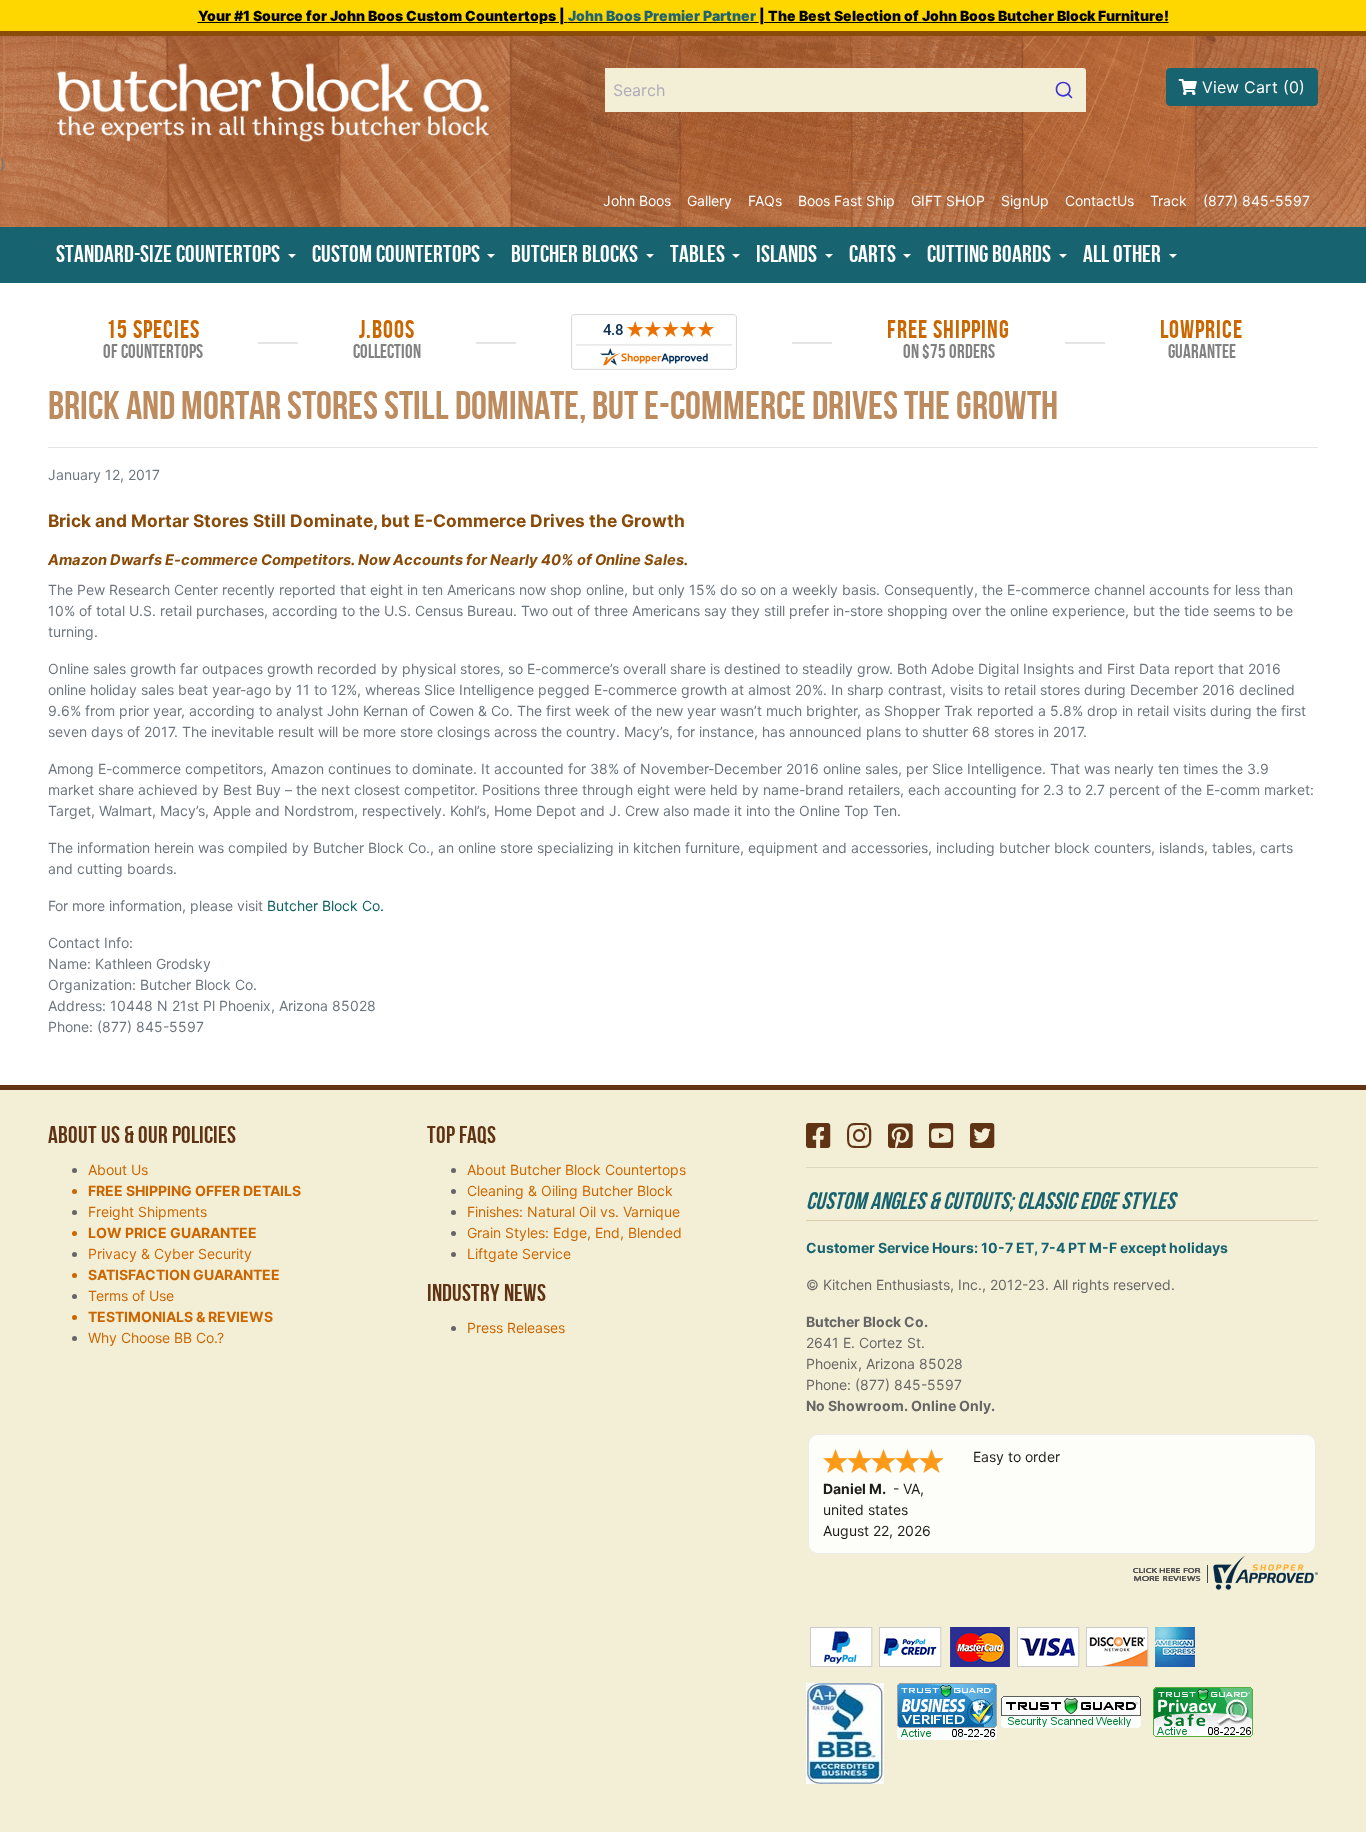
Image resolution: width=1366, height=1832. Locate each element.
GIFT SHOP (948, 200)
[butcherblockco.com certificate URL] (1223, 1571)
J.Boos (387, 340)
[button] (176, 255)
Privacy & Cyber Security (170, 1253)
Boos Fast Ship (846, 200)
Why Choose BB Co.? (156, 1337)
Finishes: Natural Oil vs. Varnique (573, 1211)
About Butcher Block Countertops (576, 1169)
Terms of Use (131, 1295)
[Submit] (1062, 90)
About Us (118, 1169)
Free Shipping (948, 340)
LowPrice (1201, 340)
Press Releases (516, 1327)
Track (1168, 200)
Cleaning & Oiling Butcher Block (570, 1190)
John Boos (637, 200)
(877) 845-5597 (1256, 200)
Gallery (709, 200)
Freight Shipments (147, 1211)
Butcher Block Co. (325, 905)
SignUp (1025, 200)
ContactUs (1099, 200)
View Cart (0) (1251, 87)
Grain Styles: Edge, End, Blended (574, 1232)
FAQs (765, 200)
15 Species (153, 340)
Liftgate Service (519, 1253)
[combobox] (846, 90)
